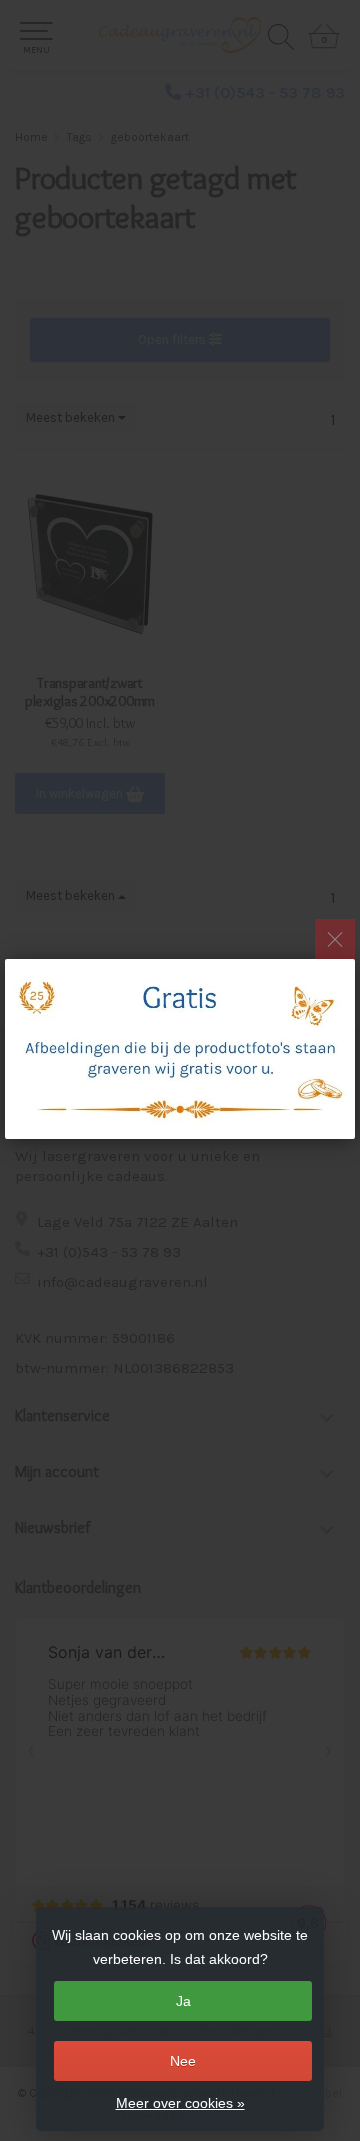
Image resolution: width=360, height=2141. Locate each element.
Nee (183, 2061)
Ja (183, 2001)
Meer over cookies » (180, 2103)
